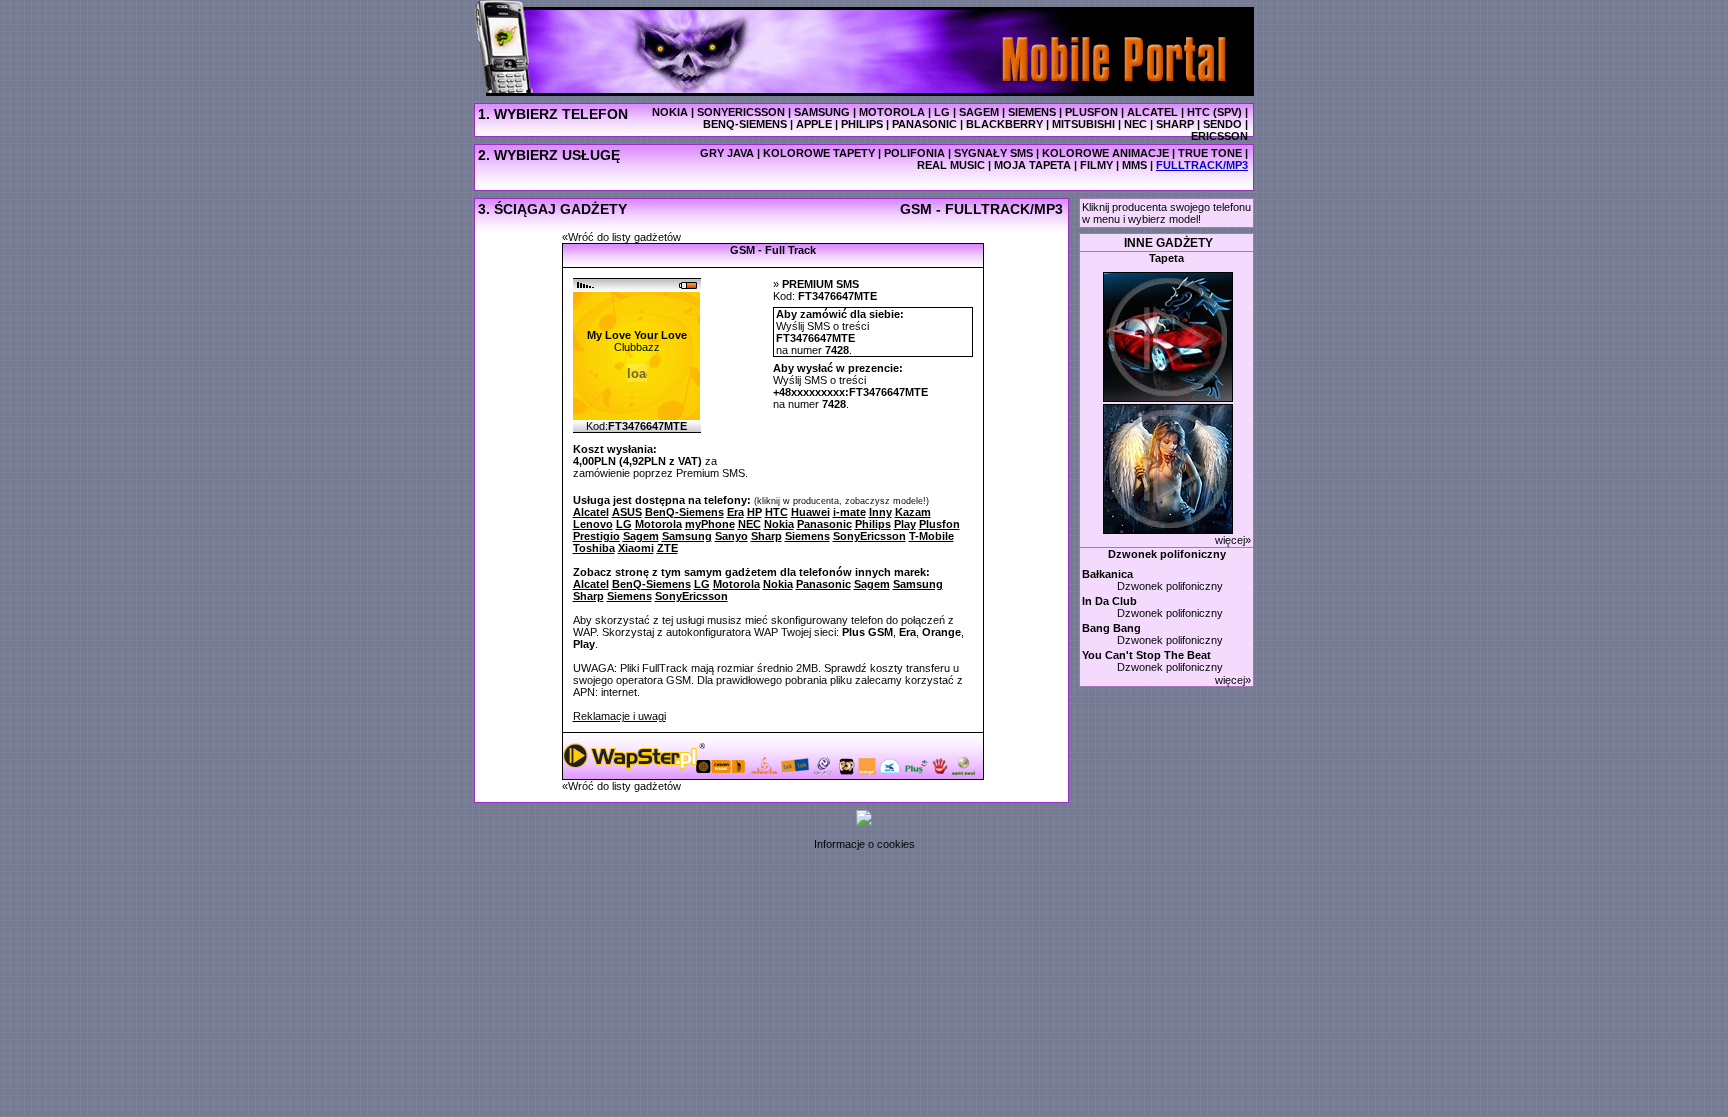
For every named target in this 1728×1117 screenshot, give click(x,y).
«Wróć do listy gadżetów (621, 237)
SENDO (1222, 124)
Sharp (588, 596)
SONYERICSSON (741, 112)
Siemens (629, 596)
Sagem (872, 584)
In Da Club (1109, 601)
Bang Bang (1111, 628)
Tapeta (1166, 258)
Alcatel (591, 584)
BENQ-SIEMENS (745, 124)
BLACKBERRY (1004, 124)
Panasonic (823, 584)
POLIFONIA (914, 153)
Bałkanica (1107, 574)
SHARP (1175, 124)
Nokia (778, 584)
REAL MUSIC (951, 165)
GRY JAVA (727, 153)
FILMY (1096, 165)
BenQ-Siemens (651, 584)
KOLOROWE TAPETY (819, 153)
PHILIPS (862, 124)
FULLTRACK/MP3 (1202, 165)
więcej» (1233, 540)
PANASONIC (924, 124)
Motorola (736, 584)
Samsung (918, 584)
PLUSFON (1091, 112)
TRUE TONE (1210, 153)
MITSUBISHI (1083, 124)
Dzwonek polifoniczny (1167, 554)
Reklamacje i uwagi (619, 716)
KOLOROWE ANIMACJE (1105, 153)
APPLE (814, 124)
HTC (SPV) (1214, 112)
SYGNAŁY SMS (993, 153)
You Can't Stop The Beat (1146, 655)
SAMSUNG (822, 112)
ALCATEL (1152, 112)
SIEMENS (1032, 112)
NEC (1135, 124)
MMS (1134, 165)
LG (942, 112)
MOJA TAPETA (1032, 165)
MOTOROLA (892, 112)
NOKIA (670, 112)
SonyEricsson (691, 596)
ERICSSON (1219, 136)
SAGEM (979, 112)
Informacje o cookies (864, 844)
